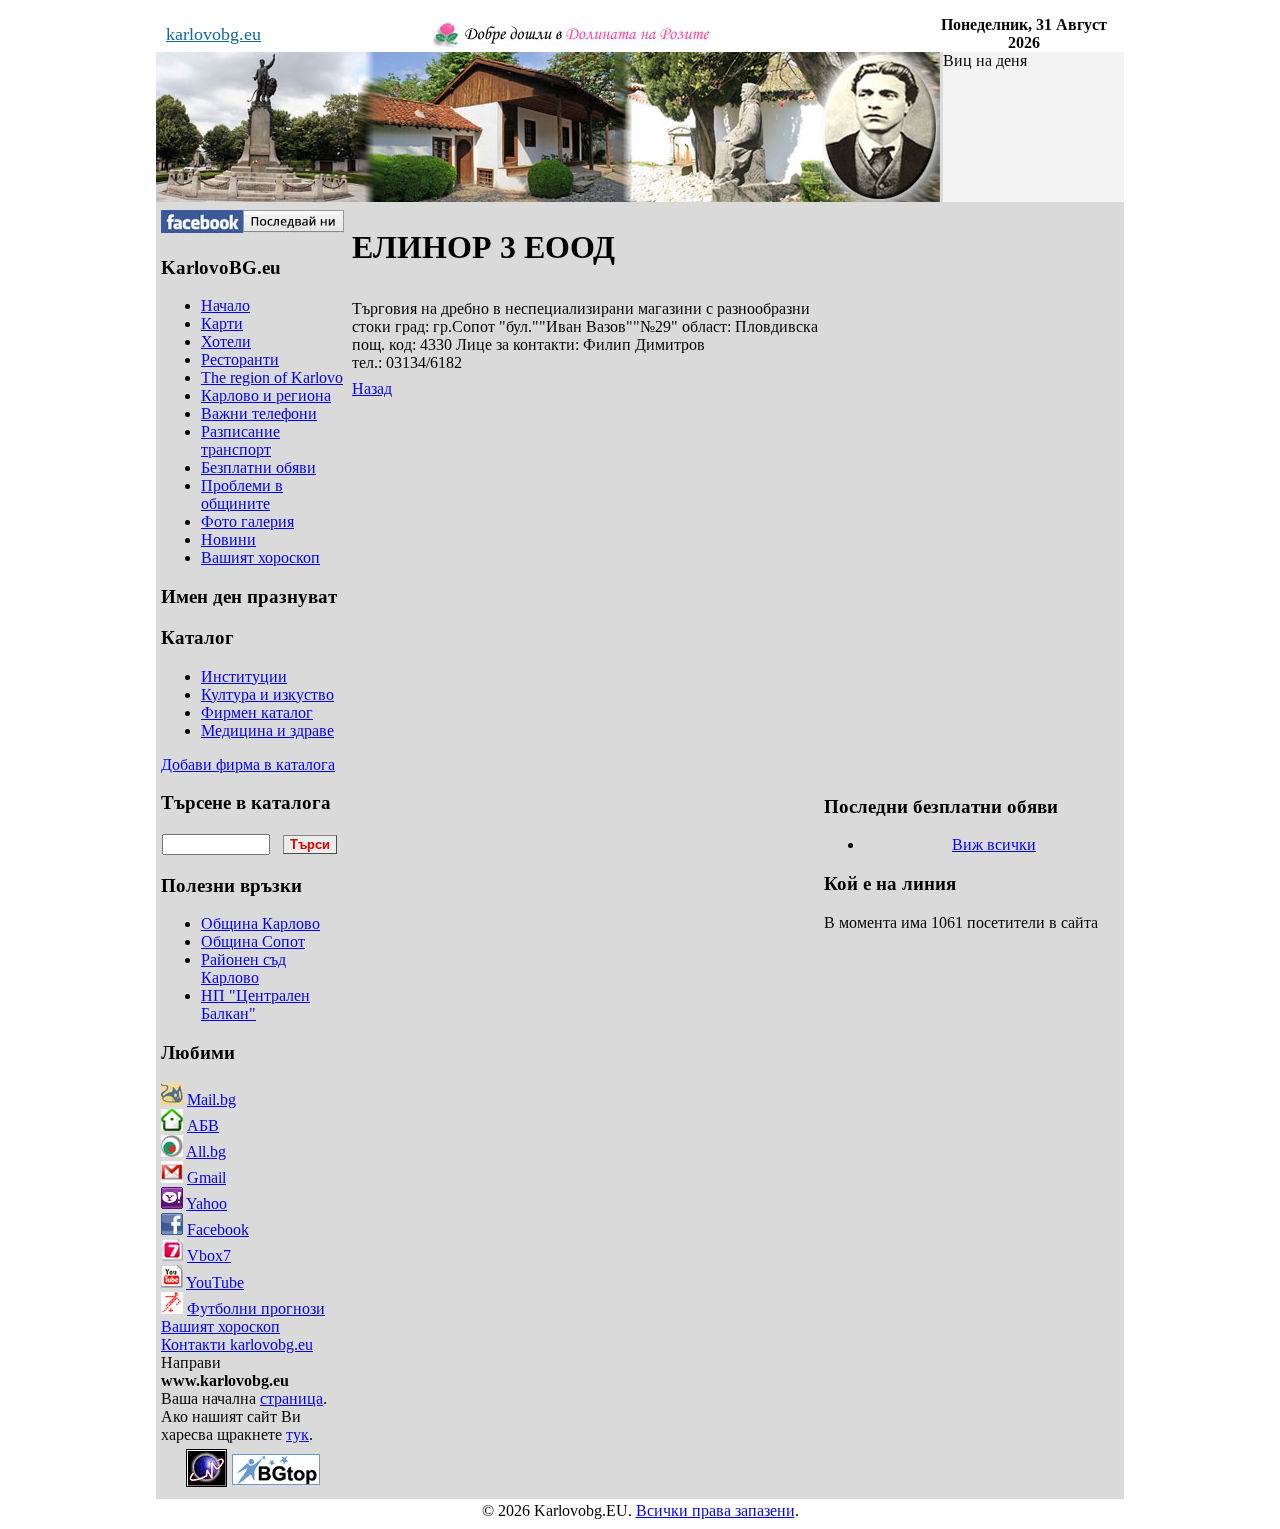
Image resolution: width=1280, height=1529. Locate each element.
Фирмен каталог (257, 712)
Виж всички (994, 844)
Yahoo (206, 1203)
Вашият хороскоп (220, 1326)
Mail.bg (211, 1099)
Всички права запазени (715, 1510)
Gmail (206, 1177)
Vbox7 (209, 1255)
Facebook (218, 1229)
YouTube (215, 1282)
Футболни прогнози (256, 1308)
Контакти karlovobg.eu (237, 1344)
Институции (244, 676)
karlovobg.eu (213, 34)
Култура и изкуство (267, 694)
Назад (372, 388)
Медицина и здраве (267, 730)
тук (297, 1434)
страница (291, 1398)
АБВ (203, 1125)
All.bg (206, 1151)
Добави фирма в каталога (248, 764)
